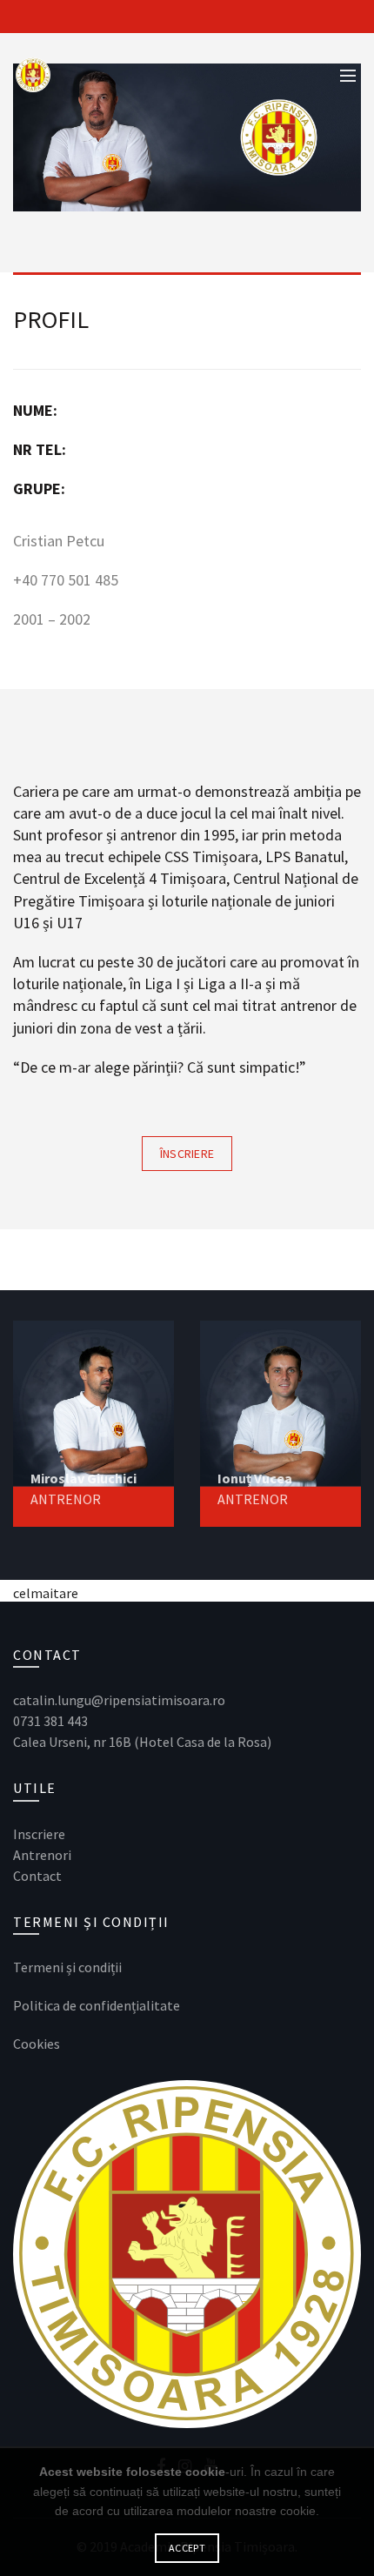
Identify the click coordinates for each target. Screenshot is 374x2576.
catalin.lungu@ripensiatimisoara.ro (119, 1700)
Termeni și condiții (67, 1967)
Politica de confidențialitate (97, 2005)
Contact (37, 1876)
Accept (187, 2548)
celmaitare (46, 1593)
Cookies (37, 2044)
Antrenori (42, 1855)
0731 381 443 (50, 1721)
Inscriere (40, 1834)
